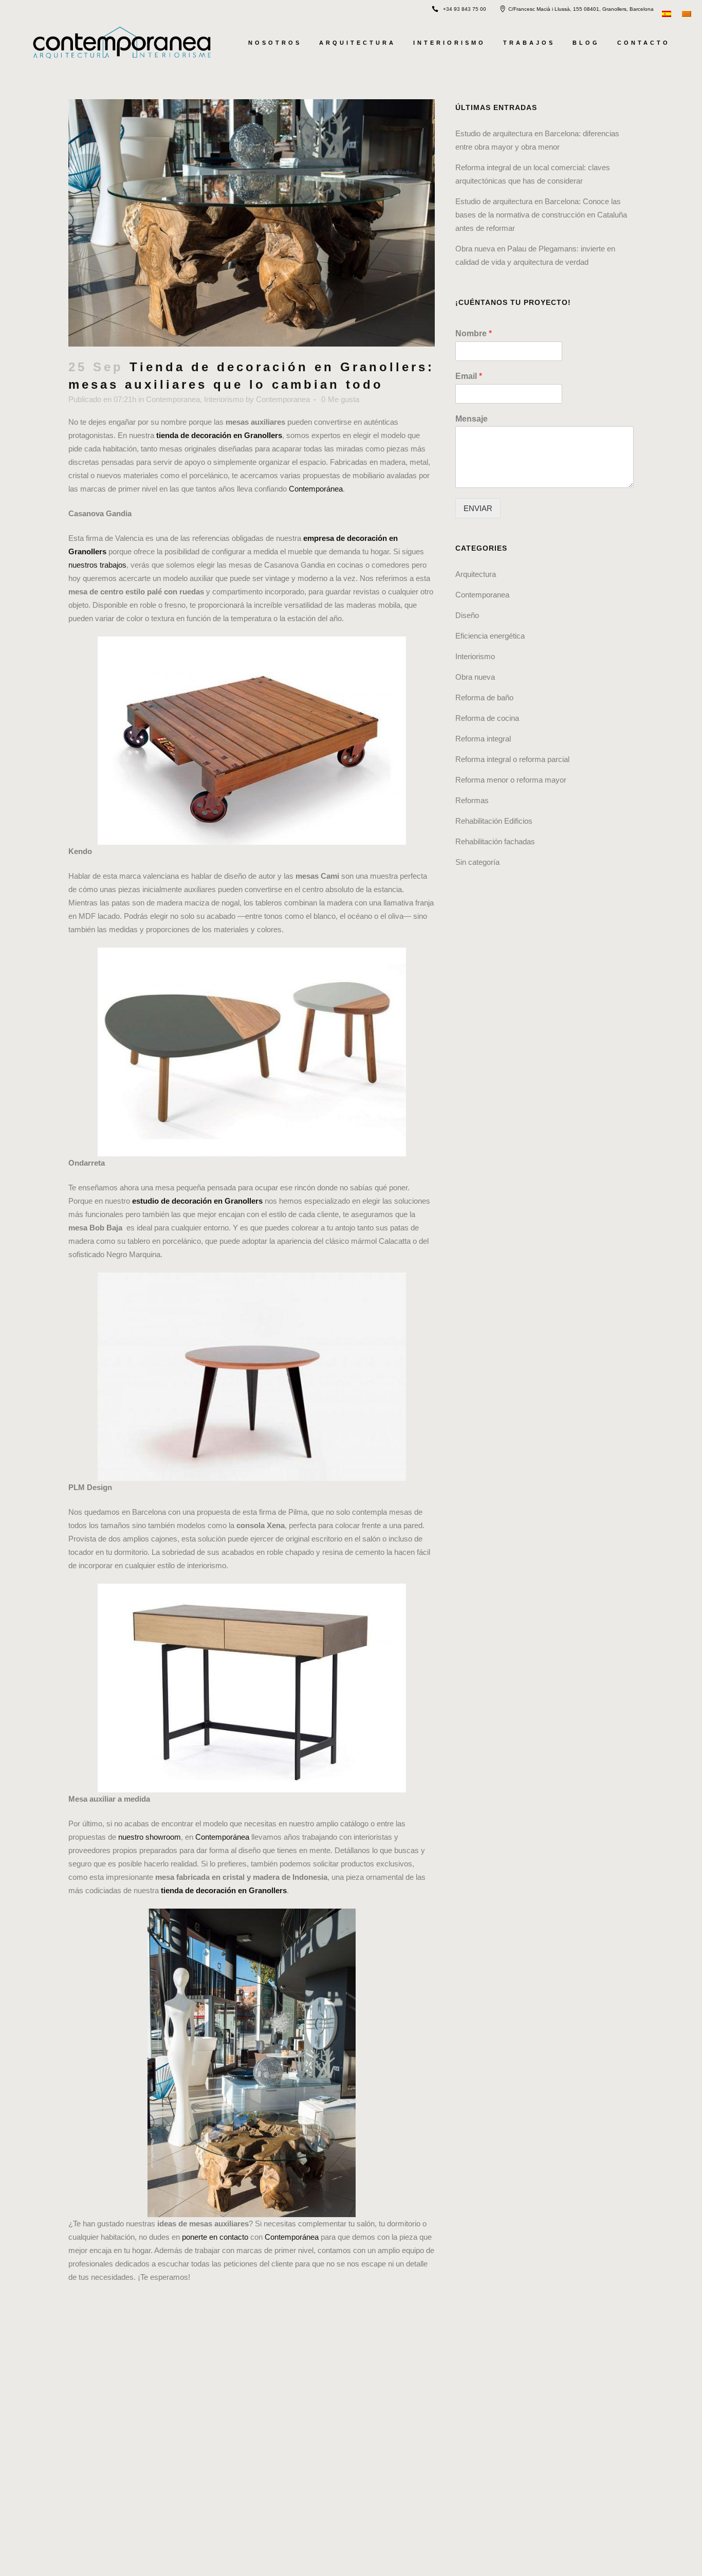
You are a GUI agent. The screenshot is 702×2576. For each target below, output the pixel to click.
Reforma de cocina (487, 718)
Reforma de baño (484, 697)
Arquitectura (476, 574)
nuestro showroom (150, 1837)
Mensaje (472, 419)
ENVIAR (478, 508)
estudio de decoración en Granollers (197, 1201)
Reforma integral (483, 739)
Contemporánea (316, 489)
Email (469, 376)
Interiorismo (224, 399)
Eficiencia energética (490, 636)
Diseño (467, 615)
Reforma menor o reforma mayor (511, 780)
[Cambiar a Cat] (688, 13)
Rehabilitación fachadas (495, 841)
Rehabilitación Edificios (494, 821)
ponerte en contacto (215, 2237)
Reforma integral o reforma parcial (512, 759)
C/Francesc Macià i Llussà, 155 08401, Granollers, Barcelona (581, 9)
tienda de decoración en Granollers (219, 435)
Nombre (474, 333)
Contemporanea (173, 399)
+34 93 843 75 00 (465, 9)
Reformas (472, 800)
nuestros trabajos (97, 565)
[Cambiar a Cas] (668, 13)
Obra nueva (475, 677)
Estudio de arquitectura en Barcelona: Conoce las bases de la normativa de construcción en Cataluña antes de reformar (541, 215)
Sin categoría (477, 862)
